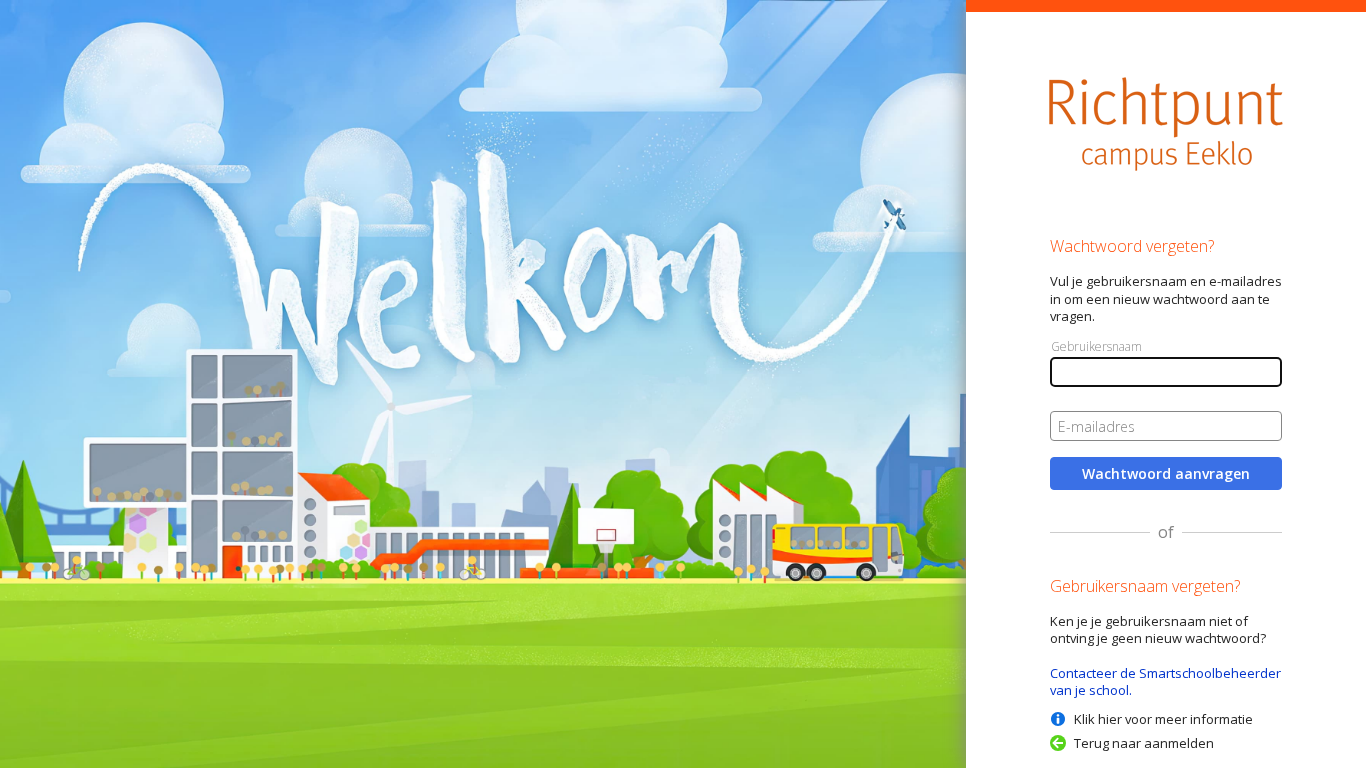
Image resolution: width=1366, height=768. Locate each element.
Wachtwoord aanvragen (1166, 473)
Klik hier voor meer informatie (1163, 719)
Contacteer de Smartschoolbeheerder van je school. (1165, 681)
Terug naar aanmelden (1144, 743)
